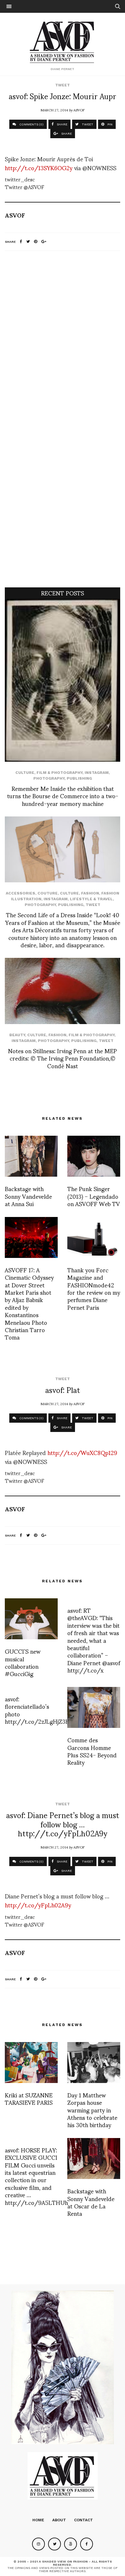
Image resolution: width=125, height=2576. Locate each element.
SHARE (62, 124)
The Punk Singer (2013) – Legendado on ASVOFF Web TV (94, 1196)
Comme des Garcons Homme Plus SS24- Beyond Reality (92, 1751)
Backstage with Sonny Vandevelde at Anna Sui (28, 1196)
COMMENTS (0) (31, 124)
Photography (49, 778)
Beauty (17, 1035)
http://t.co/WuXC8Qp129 (82, 1452)
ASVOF (79, 110)
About (59, 2520)
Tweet (63, 85)
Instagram (97, 773)
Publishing (79, 778)
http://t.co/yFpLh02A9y (38, 1905)
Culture (25, 773)
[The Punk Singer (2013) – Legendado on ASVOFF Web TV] (94, 1156)
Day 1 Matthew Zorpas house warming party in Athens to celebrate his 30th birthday (92, 2110)
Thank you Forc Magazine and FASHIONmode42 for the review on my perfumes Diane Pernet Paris (94, 1288)
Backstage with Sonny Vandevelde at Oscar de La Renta (91, 2202)
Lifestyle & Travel (91, 899)
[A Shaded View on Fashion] (63, 41)
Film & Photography (59, 773)
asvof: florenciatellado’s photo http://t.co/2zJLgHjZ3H (37, 1710)
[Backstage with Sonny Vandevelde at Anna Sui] (31, 1156)
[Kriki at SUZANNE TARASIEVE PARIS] (31, 2063)
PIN (109, 124)
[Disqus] (63, 340)
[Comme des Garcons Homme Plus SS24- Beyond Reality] (94, 1707)
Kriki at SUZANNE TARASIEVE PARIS (29, 2098)
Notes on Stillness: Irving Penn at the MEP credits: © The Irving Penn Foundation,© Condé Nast (63, 1058)
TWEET (87, 124)
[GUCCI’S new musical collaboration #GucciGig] (31, 1619)
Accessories (21, 893)
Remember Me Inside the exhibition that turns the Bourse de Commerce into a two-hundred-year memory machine (63, 796)
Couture (48, 893)
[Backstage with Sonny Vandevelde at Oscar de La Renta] (94, 2159)
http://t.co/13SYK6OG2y (39, 167)
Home (38, 2520)
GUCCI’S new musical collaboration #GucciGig (23, 1662)
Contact (83, 2520)
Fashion (90, 893)
